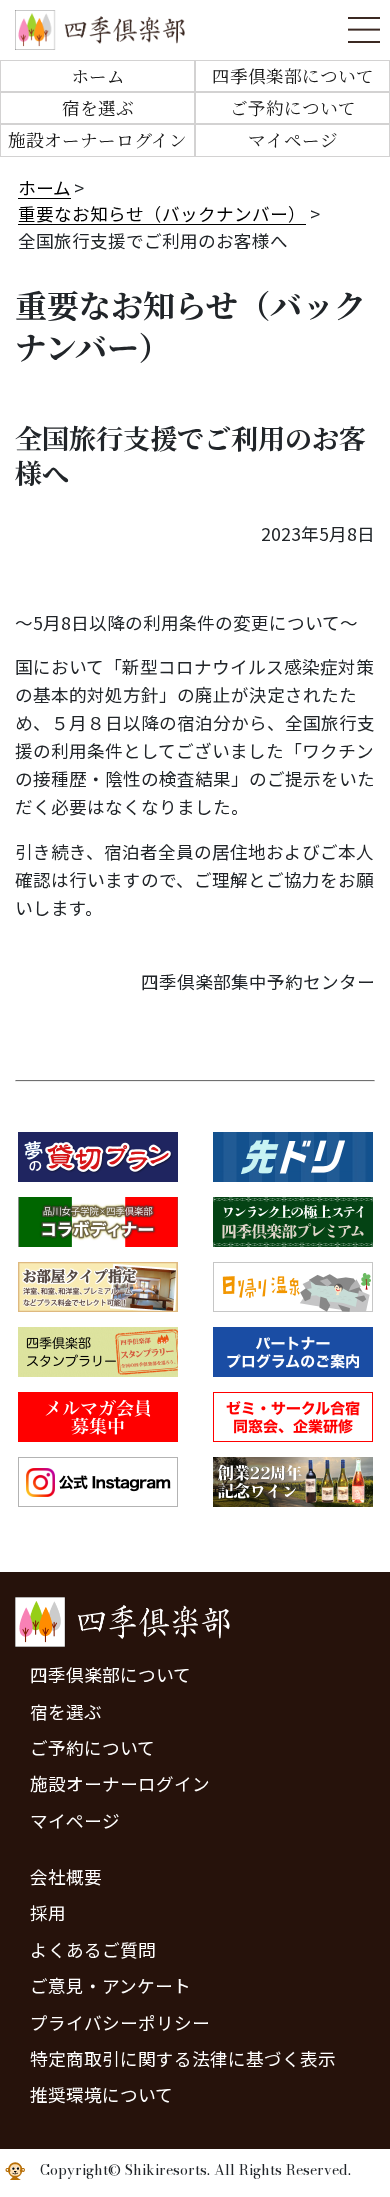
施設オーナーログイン (97, 139)
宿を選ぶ (98, 107)
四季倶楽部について (293, 75)
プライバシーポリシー (120, 2022)
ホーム (98, 75)
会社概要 (66, 1876)
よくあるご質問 (93, 1949)
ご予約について (293, 107)
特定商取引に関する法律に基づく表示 (183, 2058)
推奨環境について (101, 2094)
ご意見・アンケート (110, 1985)
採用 (48, 1912)
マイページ (293, 139)
